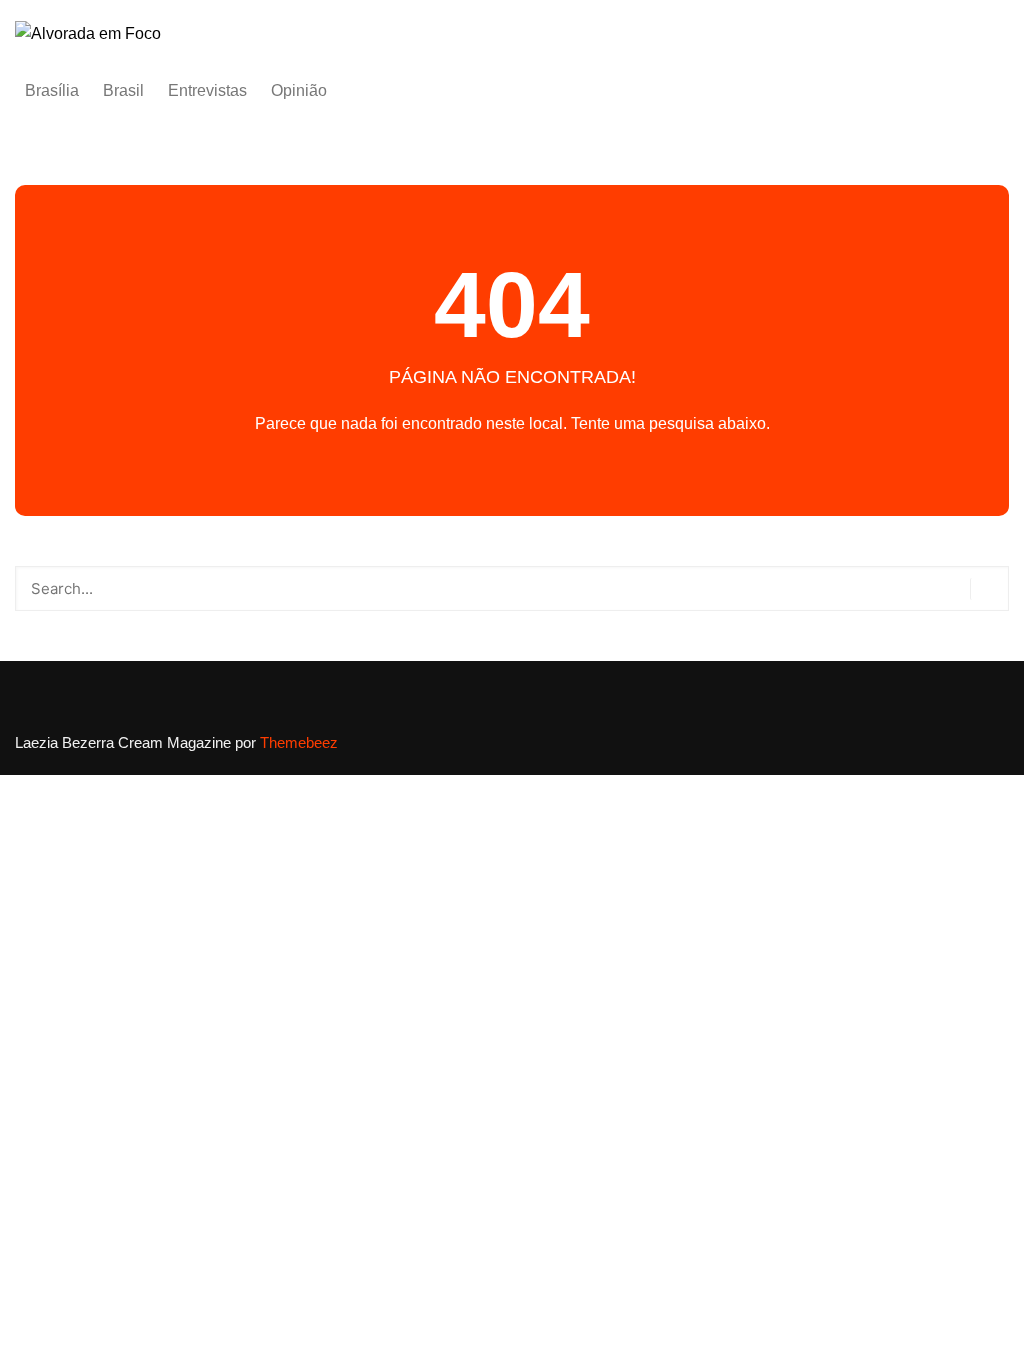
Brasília (52, 90)
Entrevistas (207, 90)
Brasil (123, 90)
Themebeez (299, 742)
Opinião (299, 90)
